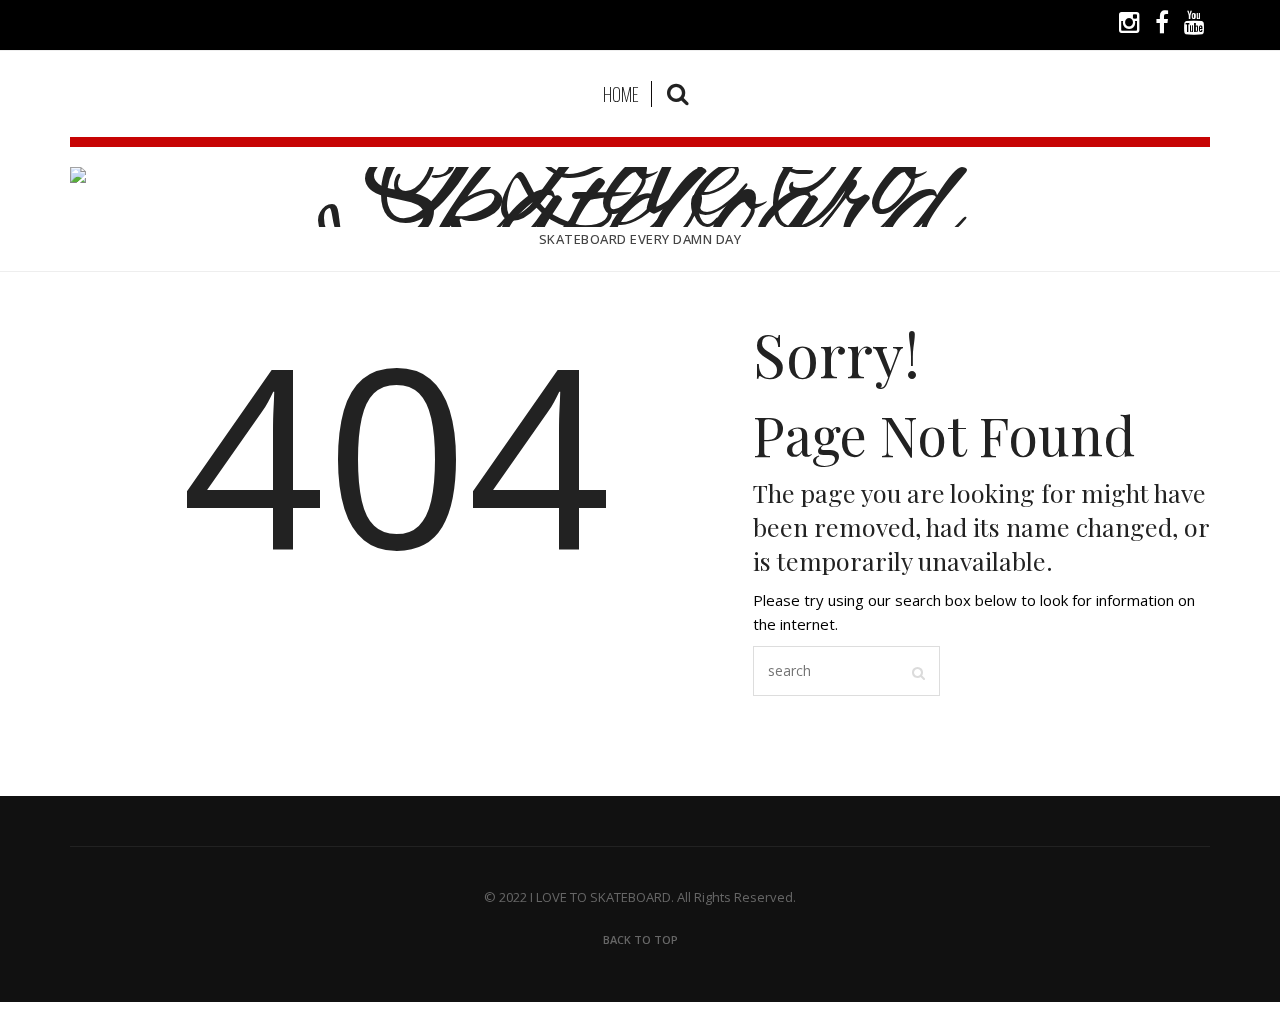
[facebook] (1162, 25)
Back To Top (640, 939)
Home (621, 94)
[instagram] (1129, 25)
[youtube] (1194, 25)
